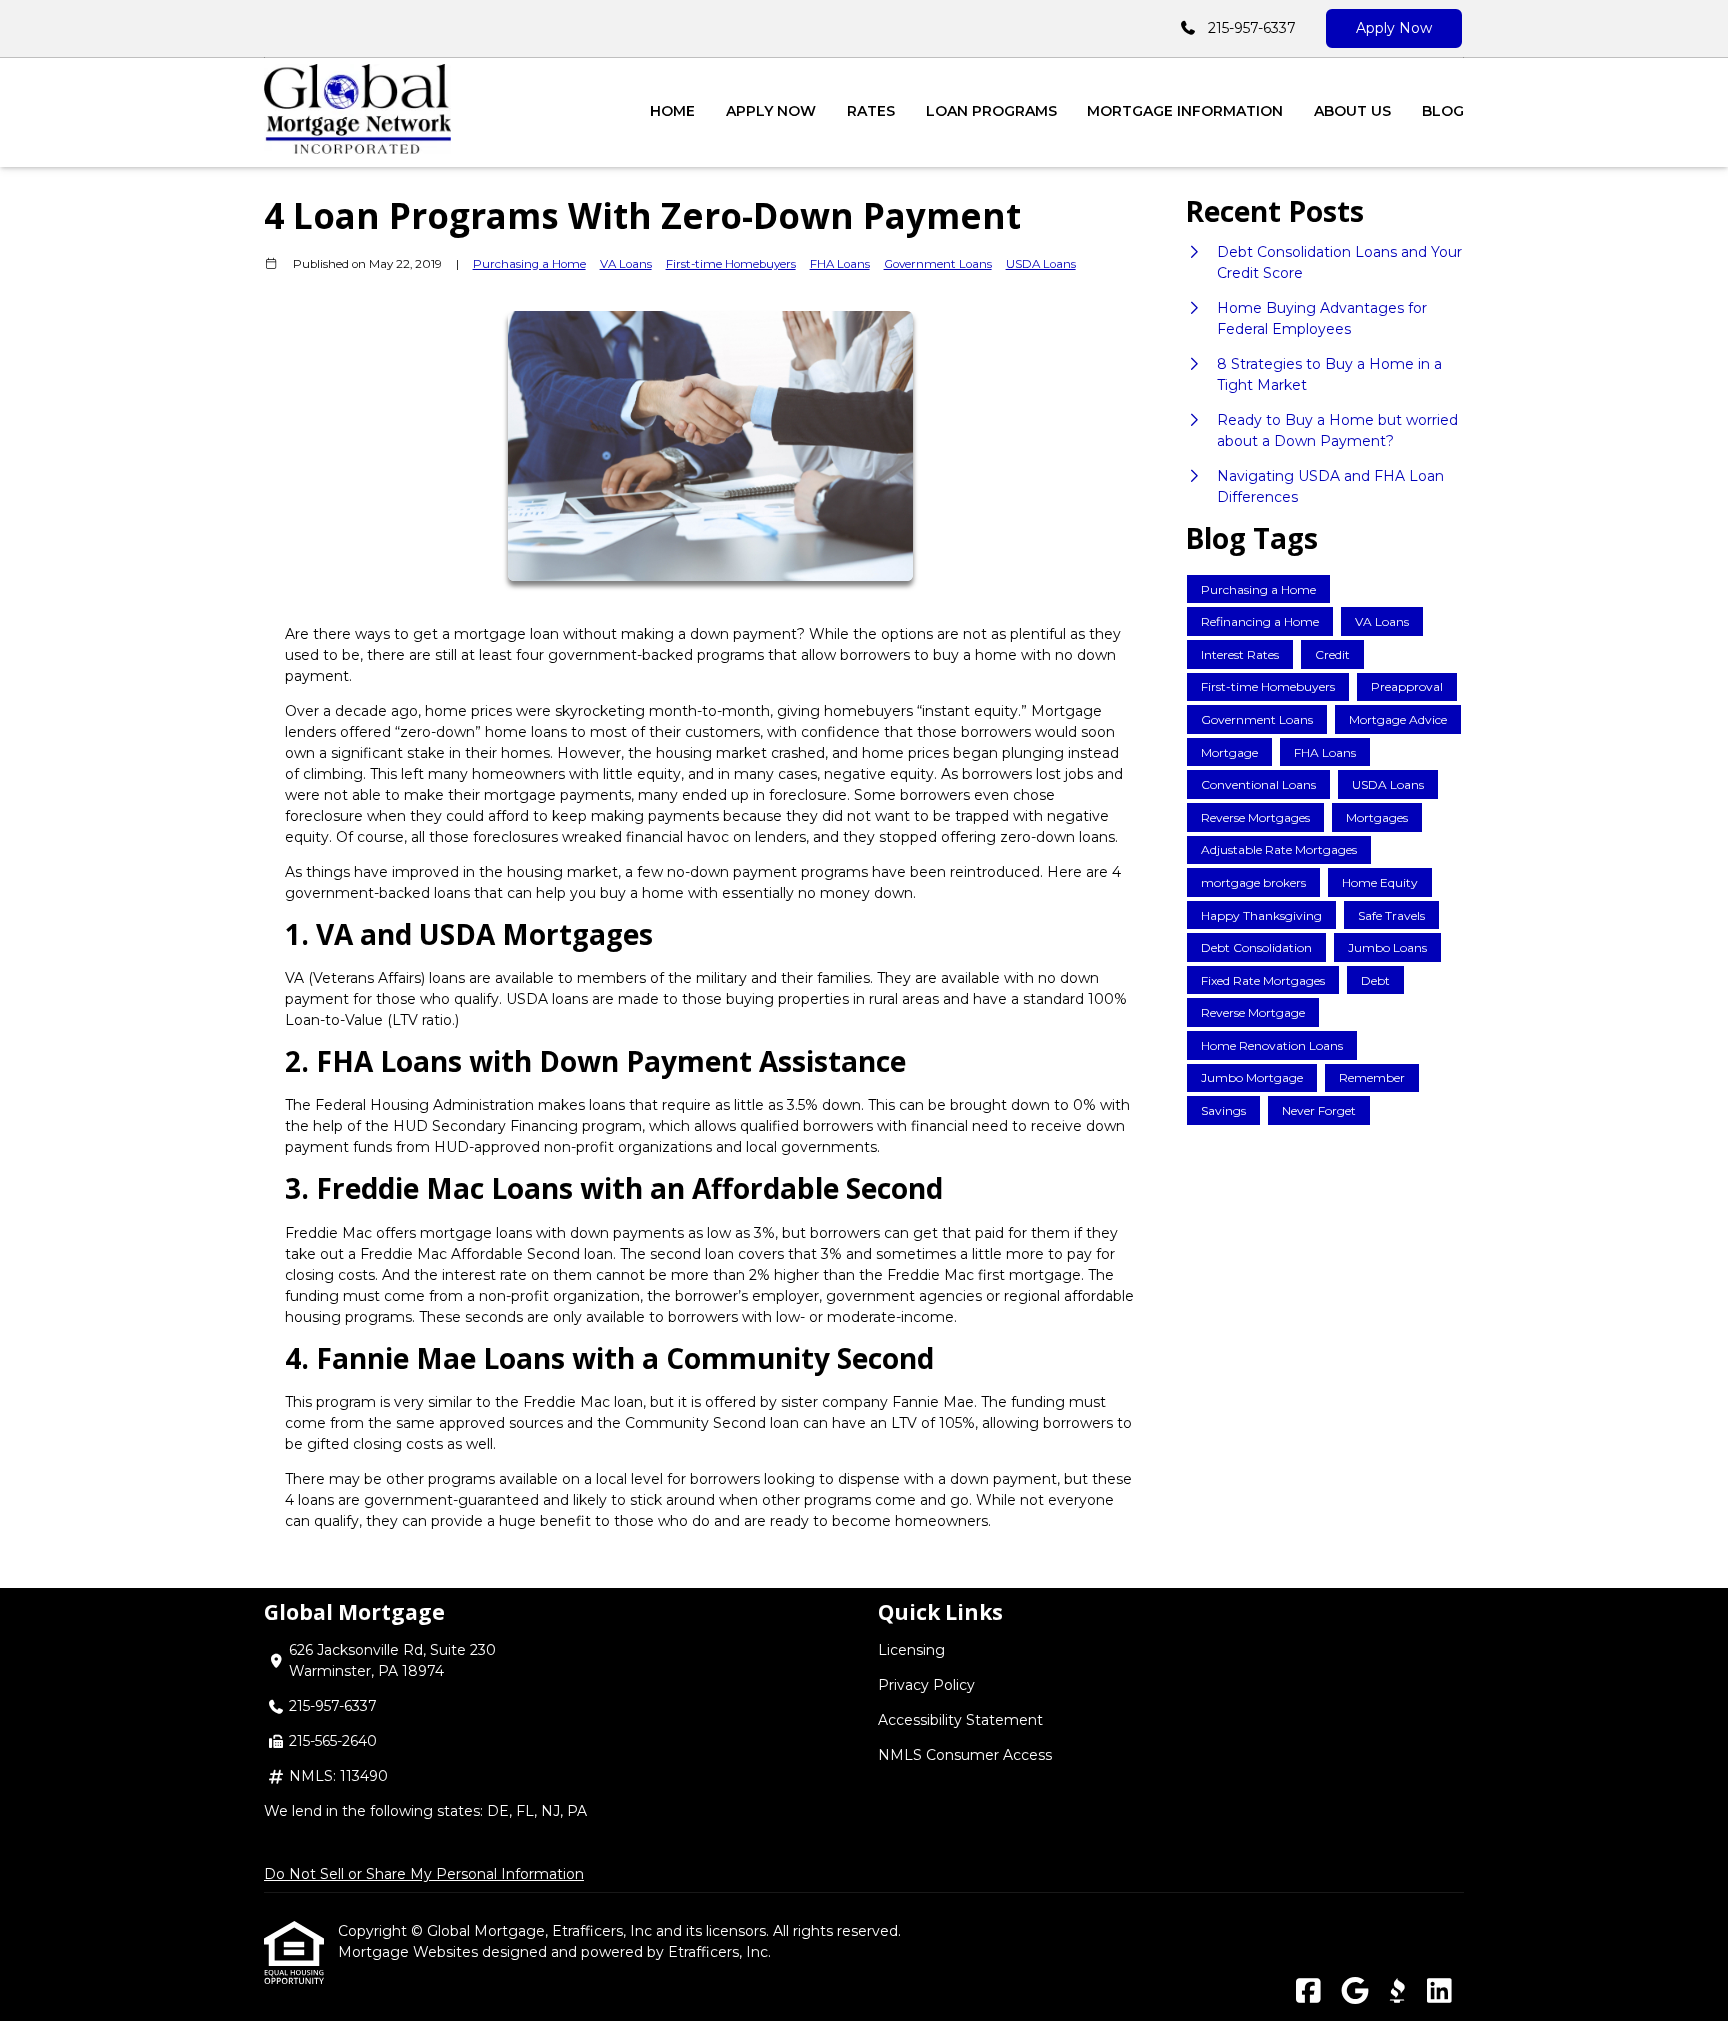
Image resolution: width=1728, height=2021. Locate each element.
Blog (1443, 111)
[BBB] (1397, 1992)
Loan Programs (991, 111)
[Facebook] (1308, 1992)
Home (672, 111)
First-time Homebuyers (731, 264)
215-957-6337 (1252, 28)
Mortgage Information (1185, 111)
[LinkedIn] (1439, 1992)
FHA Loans (840, 264)
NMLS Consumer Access (965, 1755)
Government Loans (938, 264)
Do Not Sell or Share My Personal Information (424, 1874)
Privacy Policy (926, 1685)
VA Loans (626, 264)
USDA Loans (1041, 264)
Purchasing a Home (529, 264)
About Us (1352, 111)
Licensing (911, 1650)
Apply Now (1394, 28)
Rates (871, 111)
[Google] (1354, 1992)
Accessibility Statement (960, 1720)
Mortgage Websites (410, 1952)
